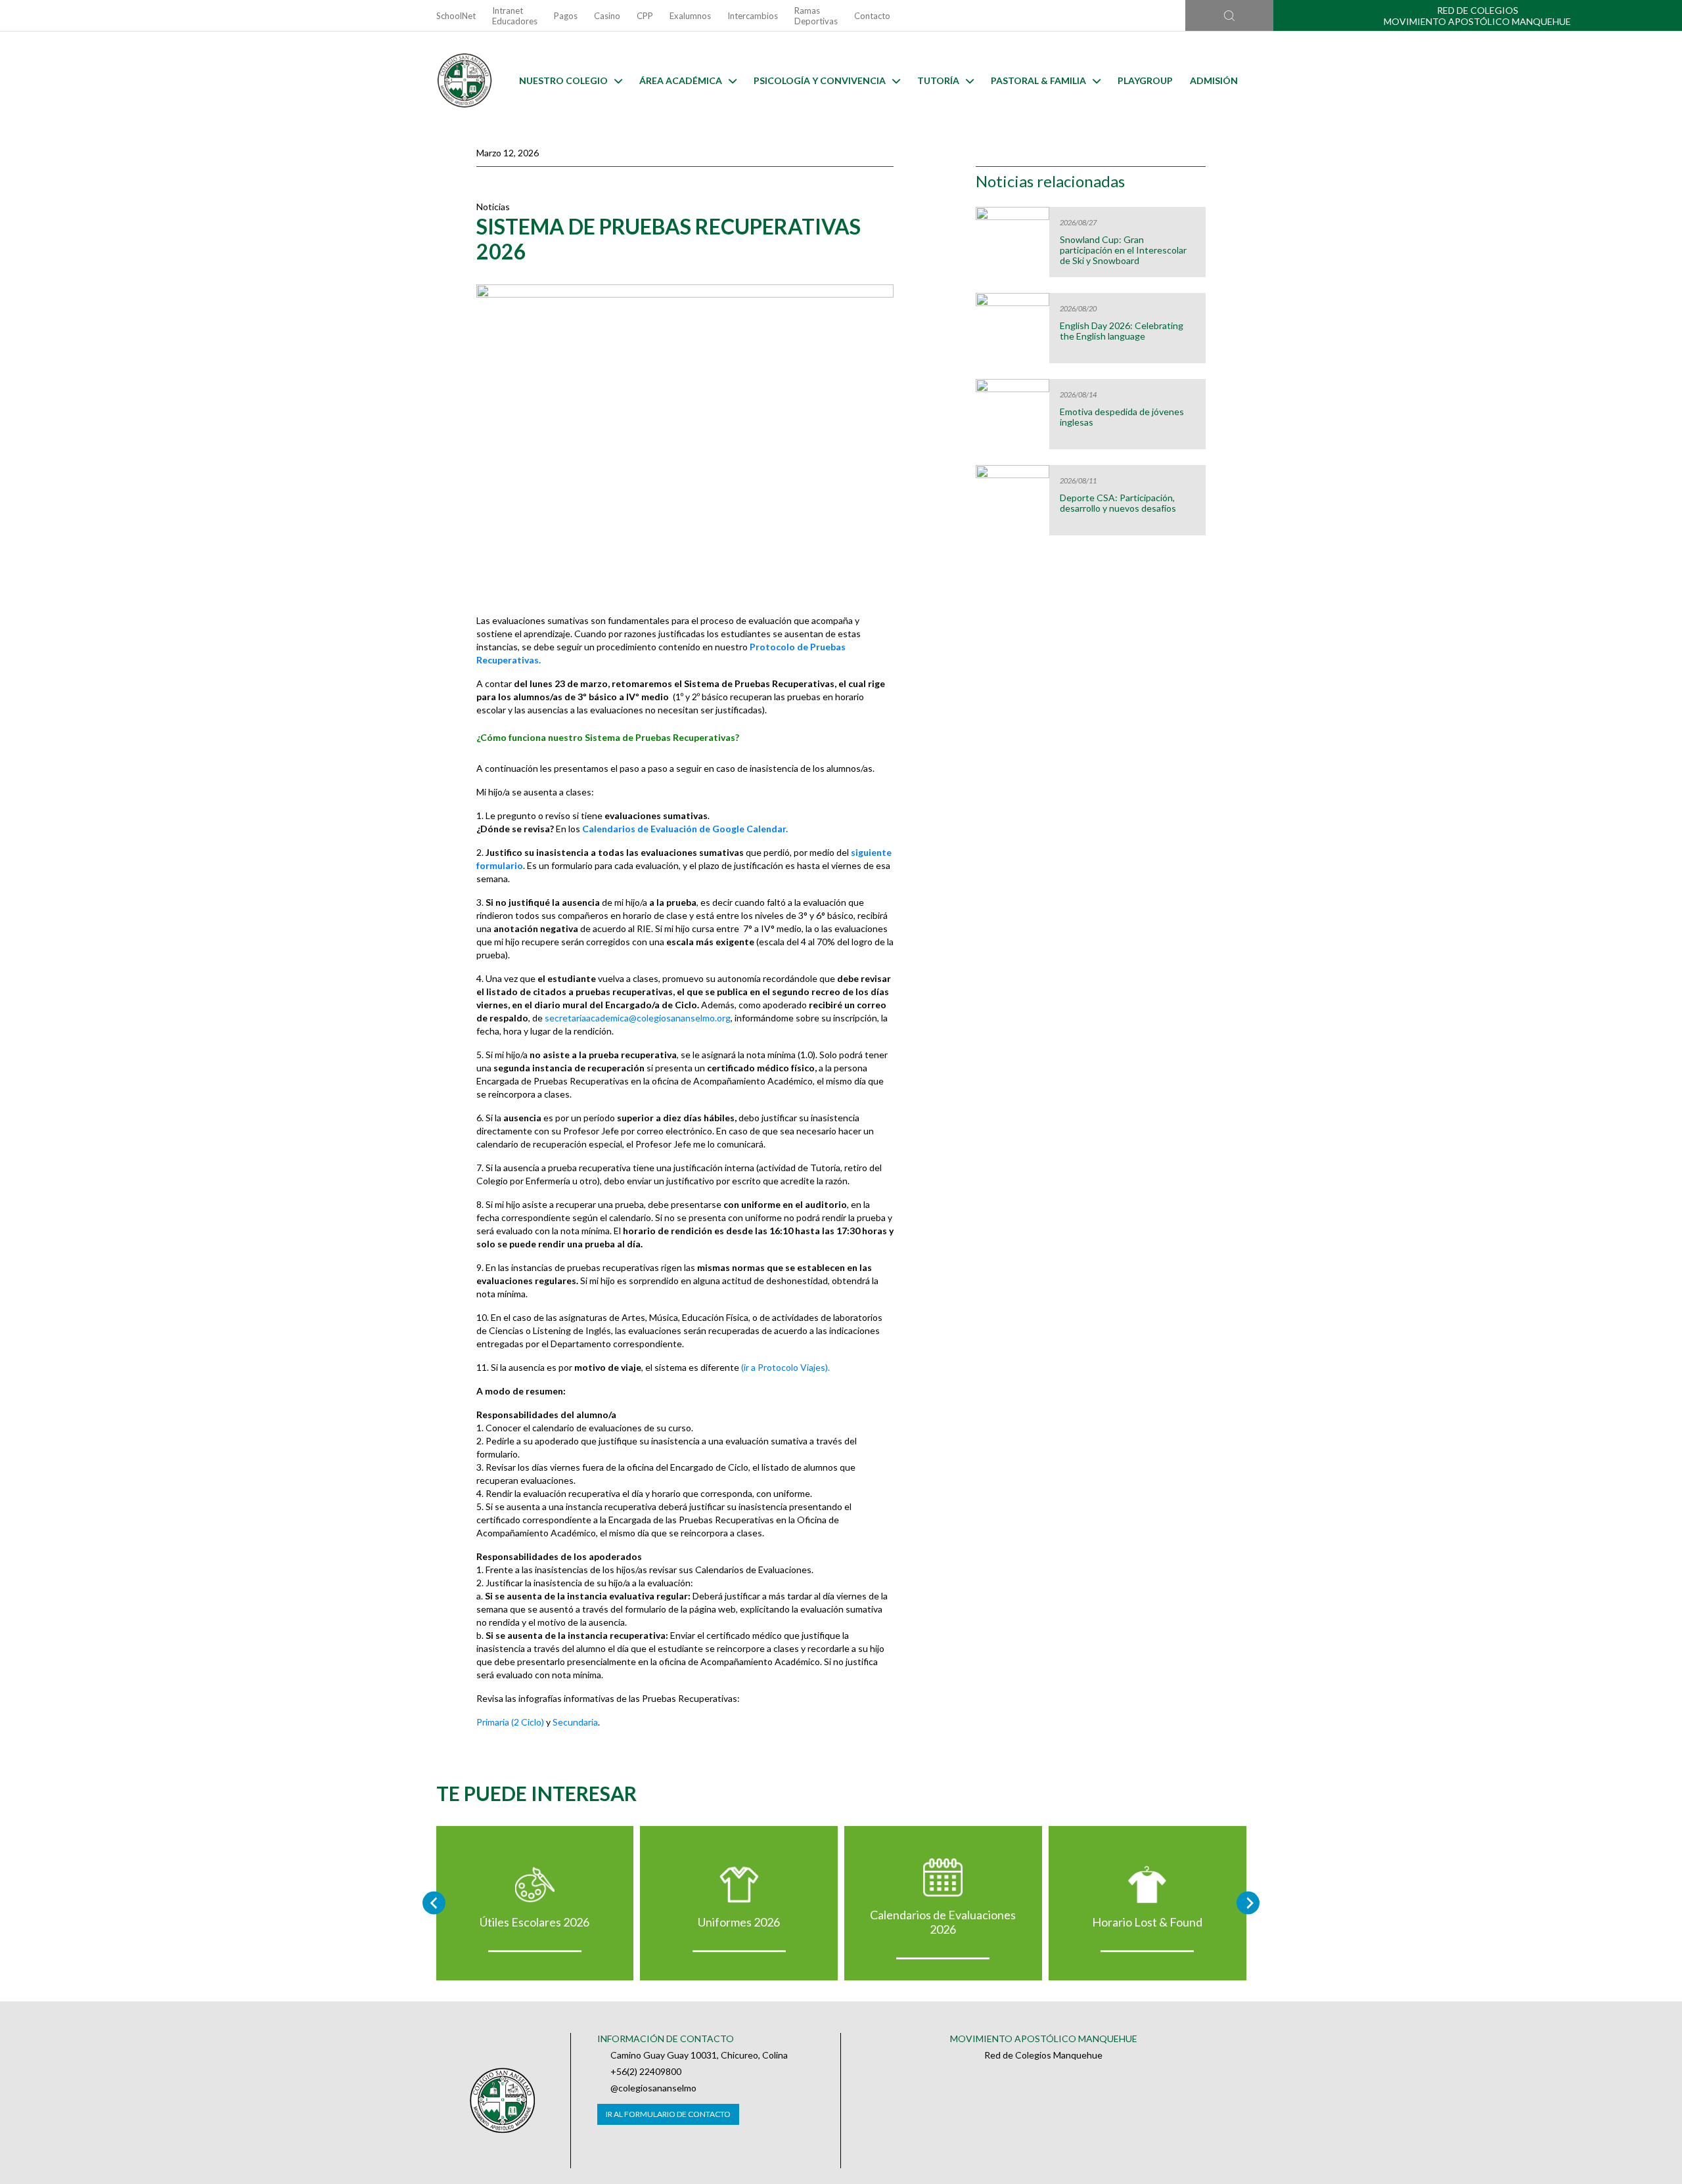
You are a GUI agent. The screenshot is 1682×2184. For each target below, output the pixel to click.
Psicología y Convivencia (820, 80)
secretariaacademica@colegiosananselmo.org (638, 1018)
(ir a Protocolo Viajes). (785, 1367)
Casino (607, 16)
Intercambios (753, 16)
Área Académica (681, 80)
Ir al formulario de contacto (668, 2114)
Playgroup (1145, 80)
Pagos (566, 16)
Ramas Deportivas (816, 16)
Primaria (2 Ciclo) (510, 1722)
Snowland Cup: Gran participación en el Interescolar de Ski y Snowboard (1123, 250)
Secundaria (575, 1722)
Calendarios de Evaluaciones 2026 (943, 1922)
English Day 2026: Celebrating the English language (1122, 331)
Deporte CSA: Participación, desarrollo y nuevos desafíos (1118, 503)
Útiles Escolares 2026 (534, 1922)
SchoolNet (456, 16)
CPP (645, 16)
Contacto (872, 16)
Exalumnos (690, 16)
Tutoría (938, 80)
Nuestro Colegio (563, 80)
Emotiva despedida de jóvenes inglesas (1122, 417)
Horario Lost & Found (1147, 1922)
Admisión (1214, 80)
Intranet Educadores (515, 16)
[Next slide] (1248, 1903)
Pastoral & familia (1038, 80)
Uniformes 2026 (739, 1922)
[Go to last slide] (434, 1903)
